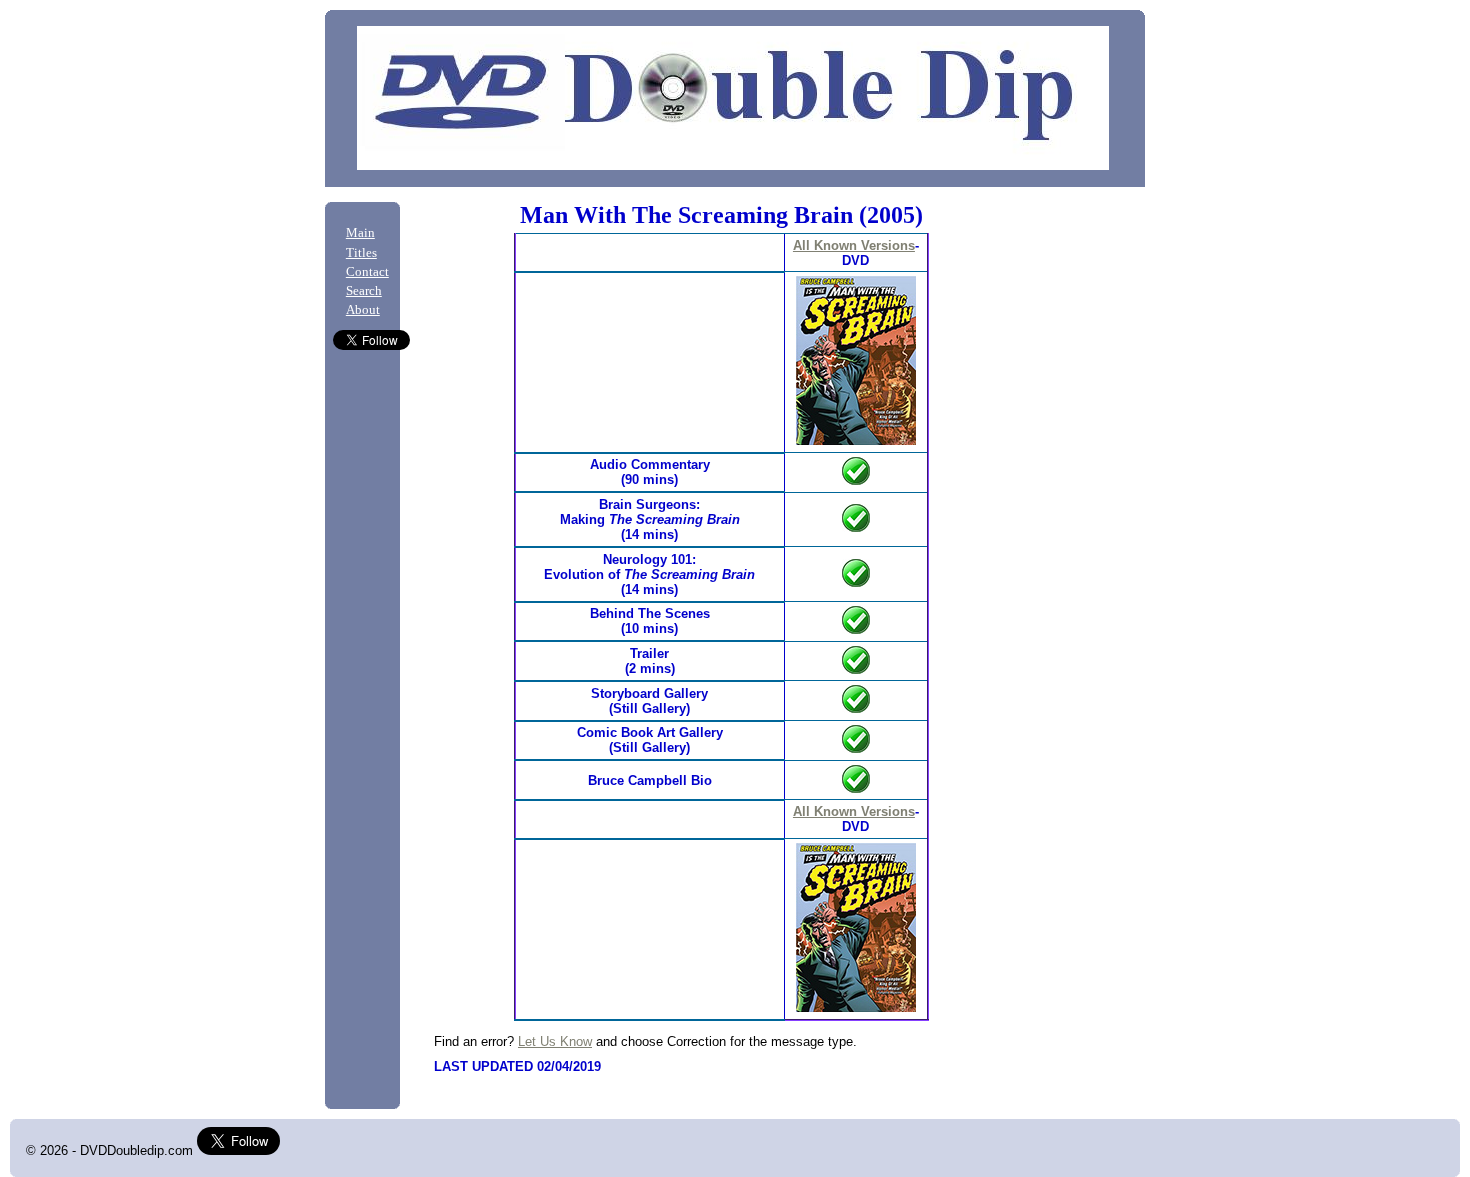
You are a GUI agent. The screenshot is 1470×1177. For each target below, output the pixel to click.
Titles (361, 253)
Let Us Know (555, 1041)
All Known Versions (854, 245)
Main (360, 233)
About (363, 310)
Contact (367, 272)
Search (364, 291)
